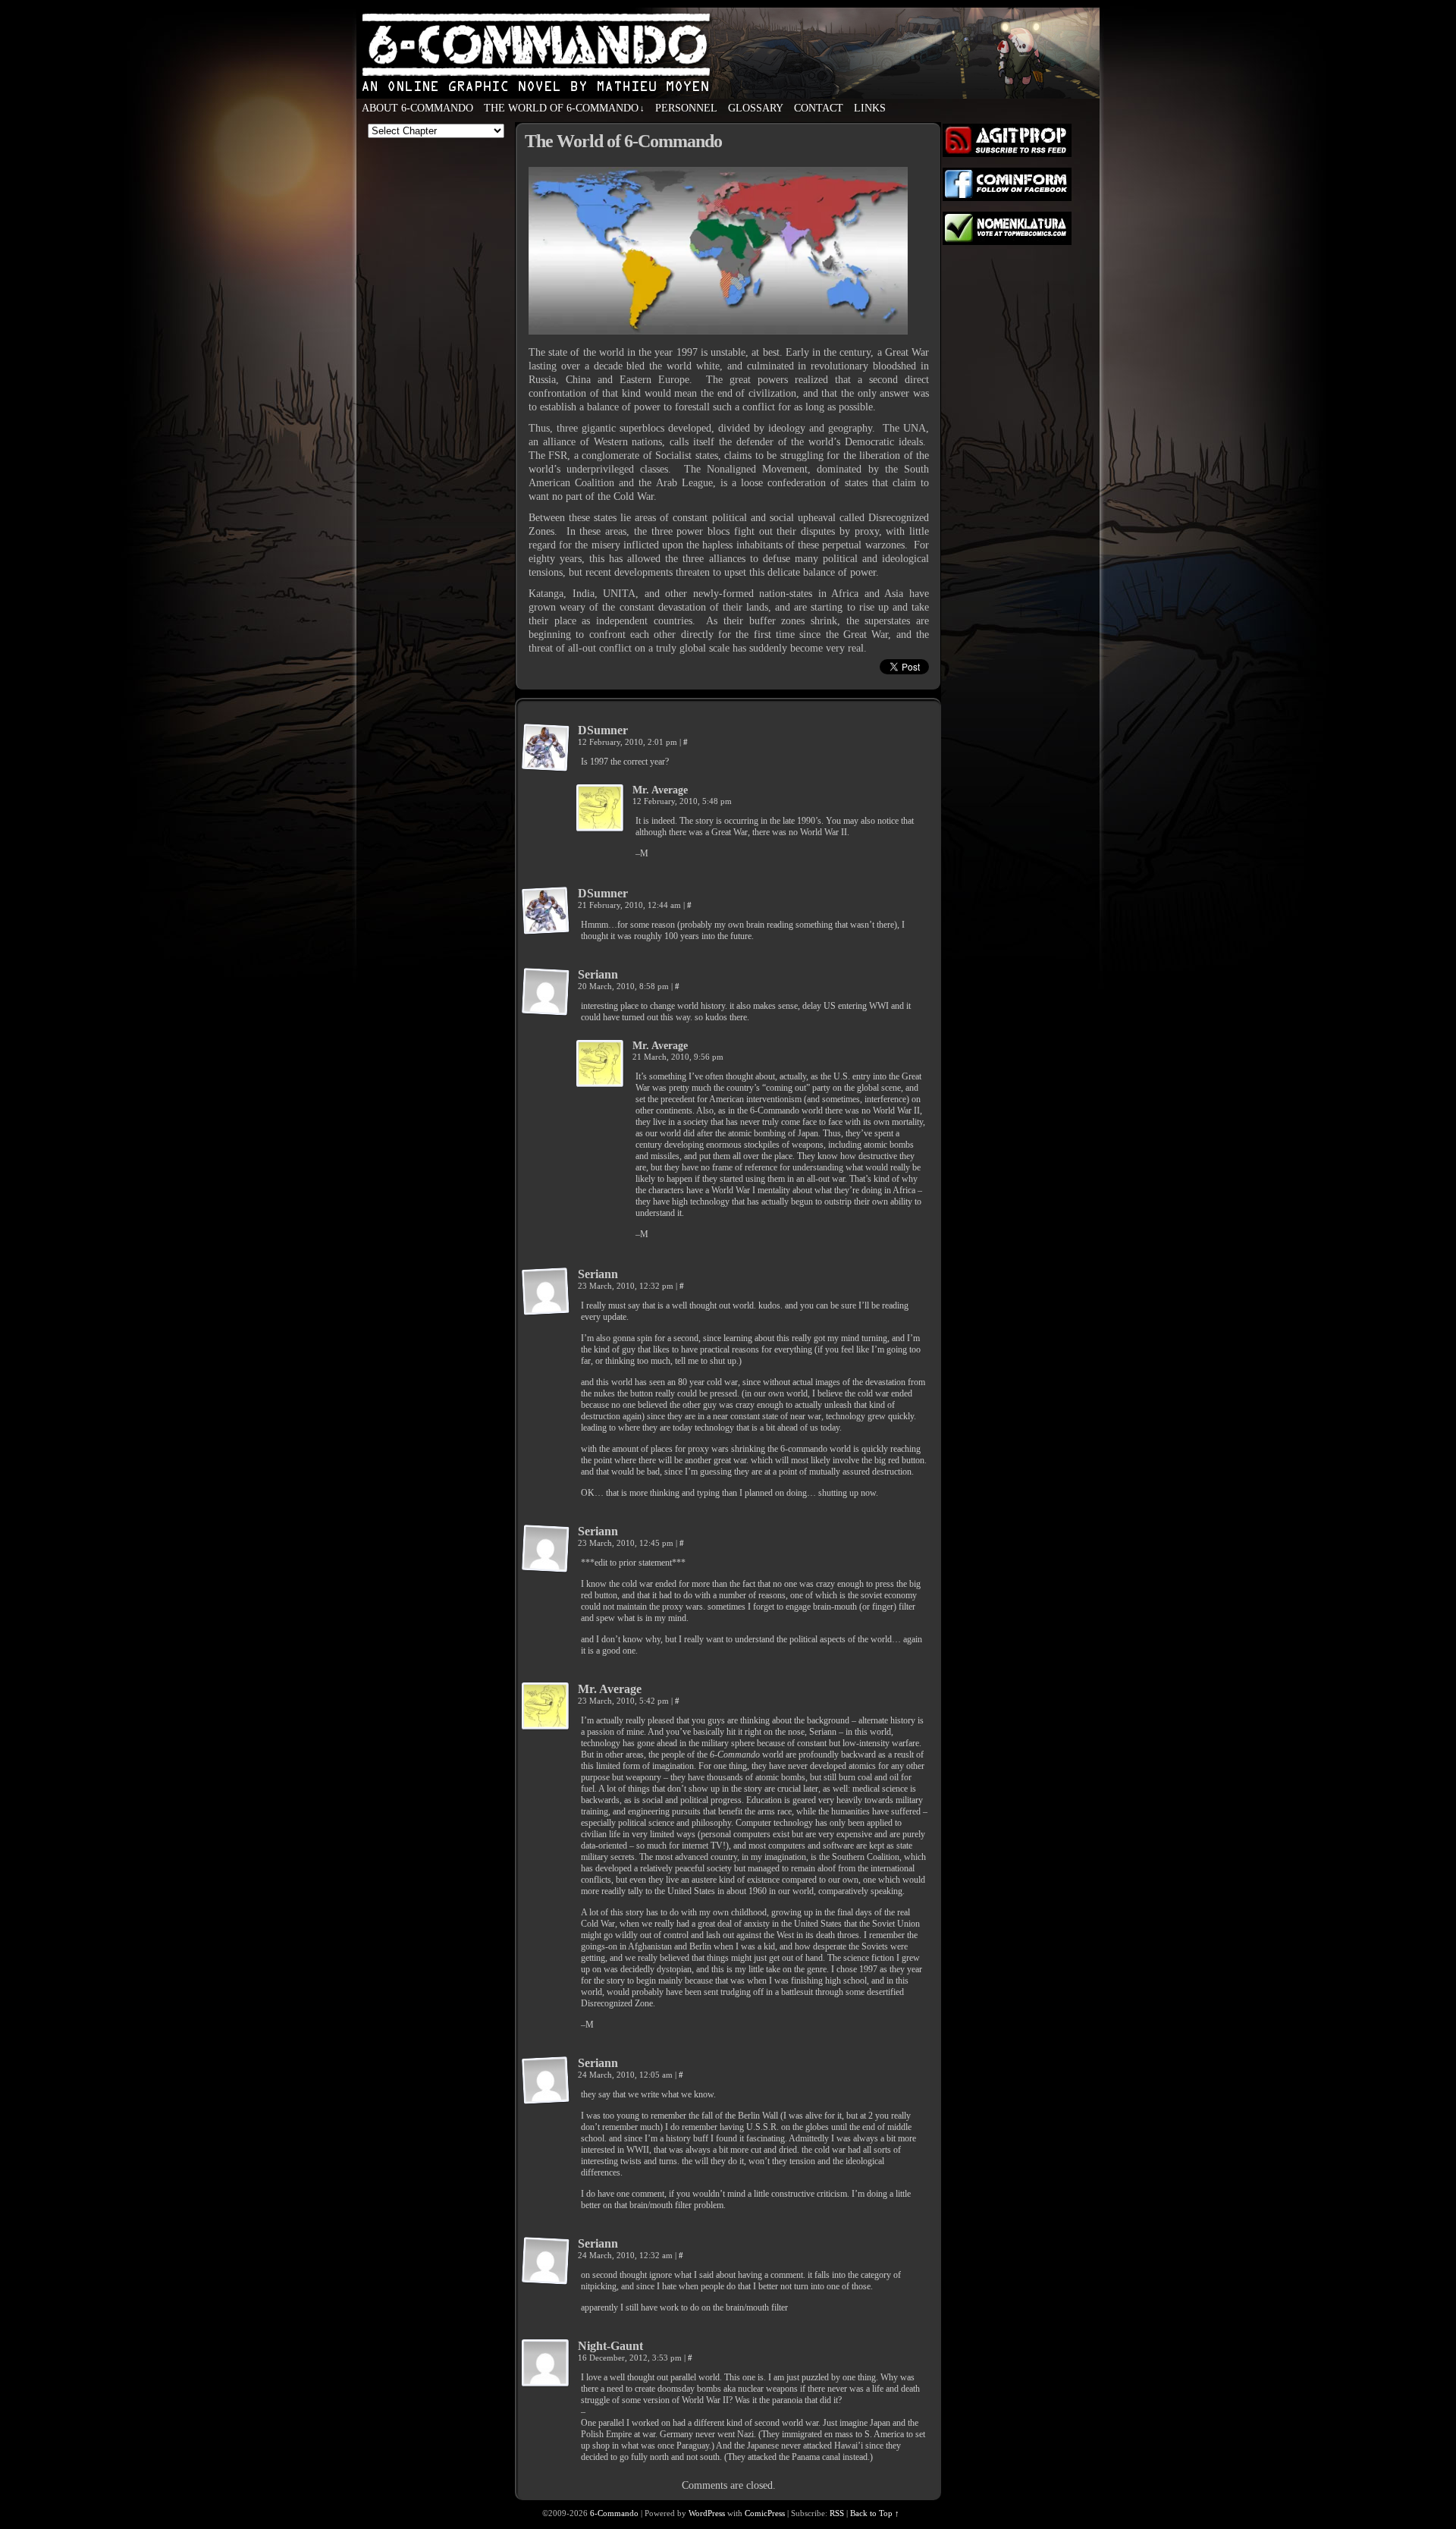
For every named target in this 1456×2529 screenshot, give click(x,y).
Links (870, 108)
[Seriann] (546, 992)
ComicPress (765, 2513)
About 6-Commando (417, 108)
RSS (837, 2513)
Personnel (686, 108)
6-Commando (728, 83)
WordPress (707, 2513)
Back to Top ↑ (875, 2513)
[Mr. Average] (601, 809)
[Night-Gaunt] (546, 2364)
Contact (819, 108)
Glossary (756, 108)
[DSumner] (546, 748)
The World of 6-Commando (564, 108)
